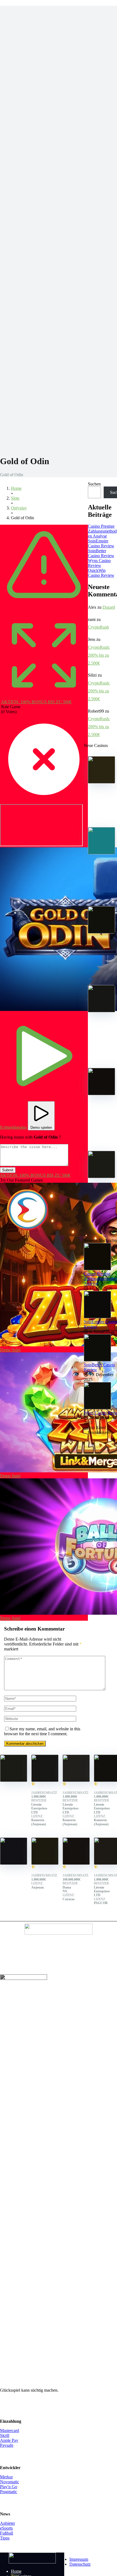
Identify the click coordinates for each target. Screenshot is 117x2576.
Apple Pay (9, 2440)
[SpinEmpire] (101, 853)
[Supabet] (76, 1863)
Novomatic (10, 2482)
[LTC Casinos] (32, 2562)
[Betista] (101, 1011)
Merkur (6, 2477)
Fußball (7, 2533)
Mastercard (10, 2431)
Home (16, 2571)
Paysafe (7, 2445)
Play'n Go (9, 2487)
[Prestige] (101, 782)
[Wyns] (101, 1177)
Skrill (5, 2435)
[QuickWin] (101, 1094)
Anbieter (7, 2523)
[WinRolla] (14, 1863)
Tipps (5, 2538)
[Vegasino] (76, 1780)
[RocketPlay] (45, 1863)
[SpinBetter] (101, 932)
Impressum (79, 2559)
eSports (6, 2528)
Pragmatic (9, 2492)
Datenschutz (80, 2564)
